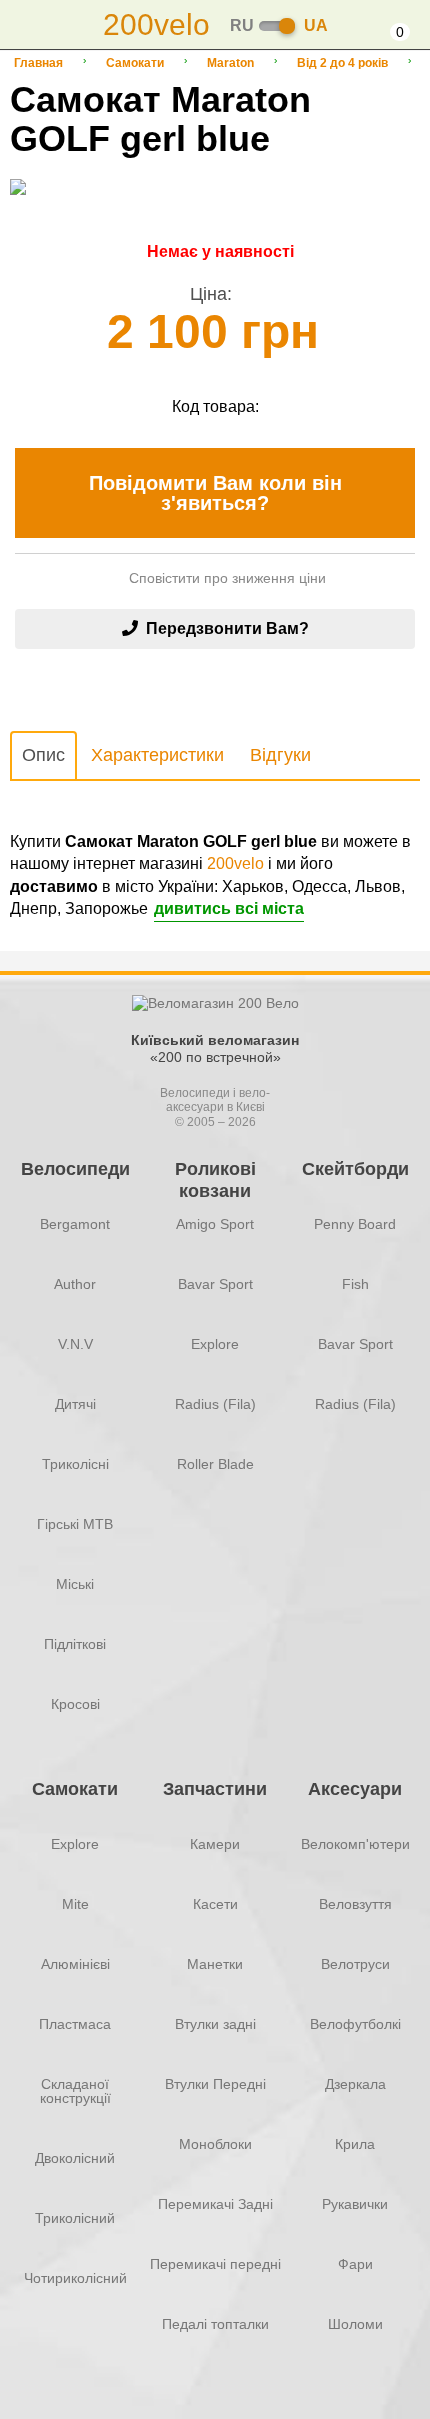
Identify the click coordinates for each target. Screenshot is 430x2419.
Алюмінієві (75, 1964)
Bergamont (75, 1224)
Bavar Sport (215, 1284)
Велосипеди (75, 1169)
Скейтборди (355, 1169)
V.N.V (75, 1344)
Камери (215, 1844)
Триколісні (75, 1464)
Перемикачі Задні (215, 2204)
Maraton (230, 63)
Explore (215, 1344)
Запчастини (215, 1789)
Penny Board (355, 1224)
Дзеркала (355, 2084)
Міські (75, 1584)
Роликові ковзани (215, 1179)
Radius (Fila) (215, 1404)
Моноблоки (215, 2144)
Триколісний (75, 2218)
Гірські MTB (75, 1524)
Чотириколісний (75, 2278)
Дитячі (75, 1404)
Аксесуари (355, 1789)
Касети (215, 1904)
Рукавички (355, 2204)
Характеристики (157, 755)
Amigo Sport (215, 1224)
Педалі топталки (215, 2324)
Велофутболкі (355, 2024)
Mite (75, 1904)
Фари (355, 2264)
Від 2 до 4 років (342, 63)
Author (75, 1284)
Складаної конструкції (75, 2091)
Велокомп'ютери (355, 1844)
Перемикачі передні (215, 2264)
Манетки (215, 1964)
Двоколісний (75, 2158)
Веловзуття (355, 1904)
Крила (355, 2144)
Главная (38, 63)
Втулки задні (215, 2024)
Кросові (75, 1704)
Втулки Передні (215, 2084)
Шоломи (355, 2324)
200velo (235, 863)
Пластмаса (75, 2024)
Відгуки (280, 755)
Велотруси (355, 1964)
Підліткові (75, 1644)
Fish (355, 1284)
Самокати (135, 63)
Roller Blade (215, 1464)
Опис (43, 755)
